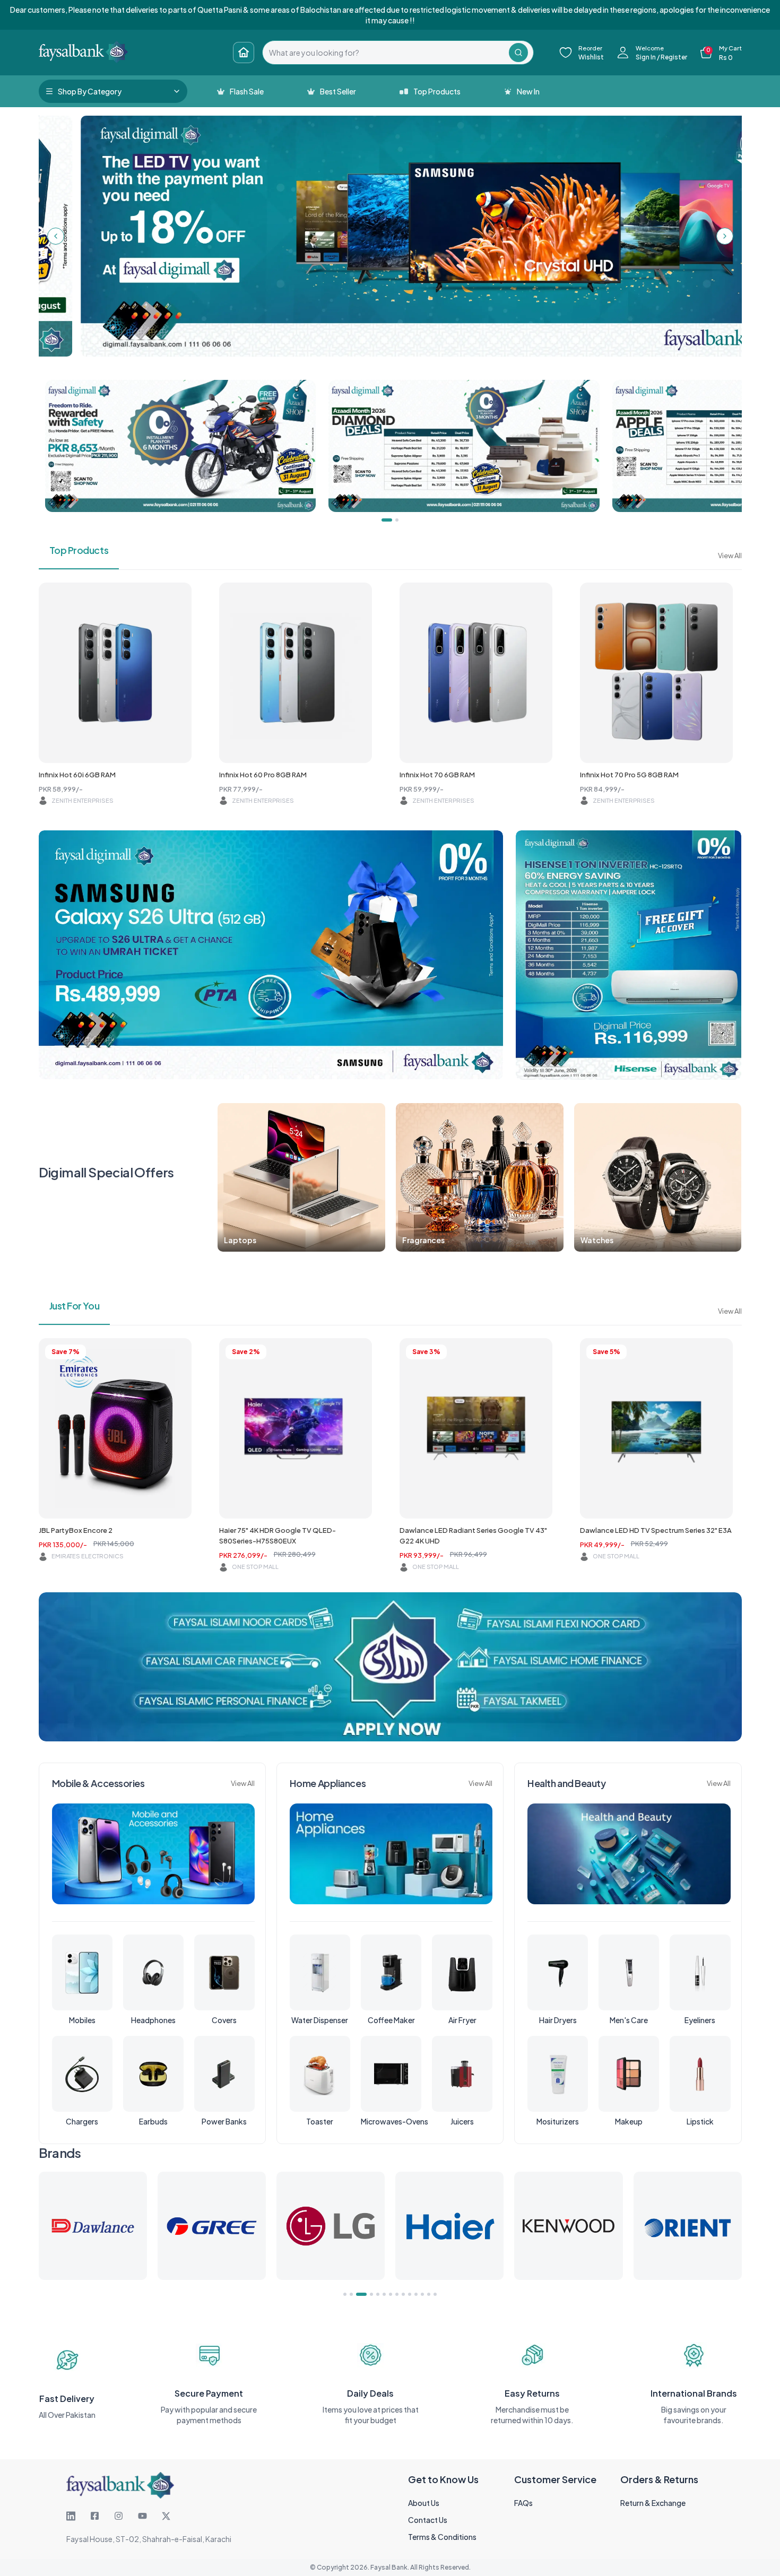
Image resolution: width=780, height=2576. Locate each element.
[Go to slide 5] (374, 2294)
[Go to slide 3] (358, 2294)
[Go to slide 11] (416, 2294)
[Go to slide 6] (384, 2294)
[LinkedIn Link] (71, 2516)
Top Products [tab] (79, 550)
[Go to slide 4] (364, 2294)
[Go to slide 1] (345, 2294)
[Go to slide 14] (435, 2294)
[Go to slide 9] (403, 2294)
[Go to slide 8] (397, 2294)
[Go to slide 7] (391, 2294)
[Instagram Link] (119, 2516)
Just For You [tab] (75, 1306)
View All (730, 556)
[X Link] (166, 2516)
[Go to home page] (244, 53)
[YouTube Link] (142, 2516)
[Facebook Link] (95, 2516)
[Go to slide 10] (410, 2294)
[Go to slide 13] (429, 2294)
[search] (386, 53)
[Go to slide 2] (351, 2294)
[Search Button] (518, 53)
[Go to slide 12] (422, 2294)
